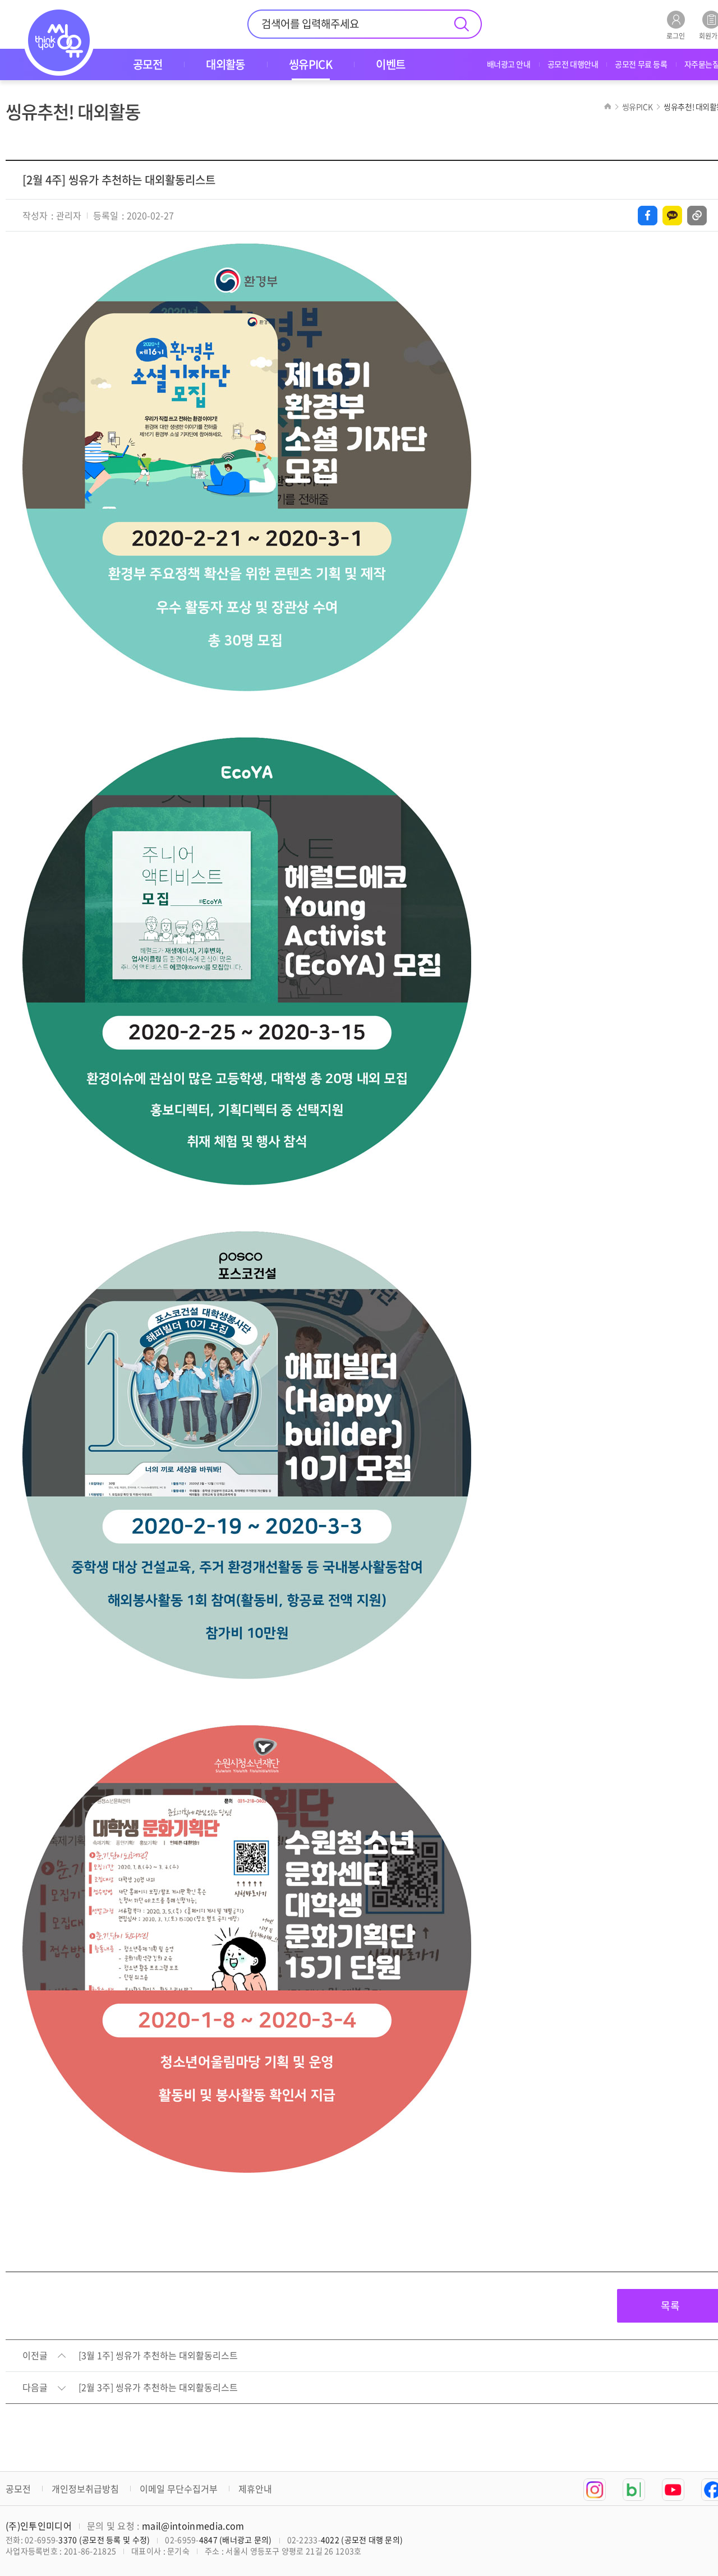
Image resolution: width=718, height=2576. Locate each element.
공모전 (18, 2489)
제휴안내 (255, 2489)
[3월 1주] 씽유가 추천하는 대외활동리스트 (158, 2356)
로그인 (676, 35)
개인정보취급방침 (85, 2489)
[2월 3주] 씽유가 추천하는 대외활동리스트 (158, 2388)
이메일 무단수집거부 (179, 2489)
